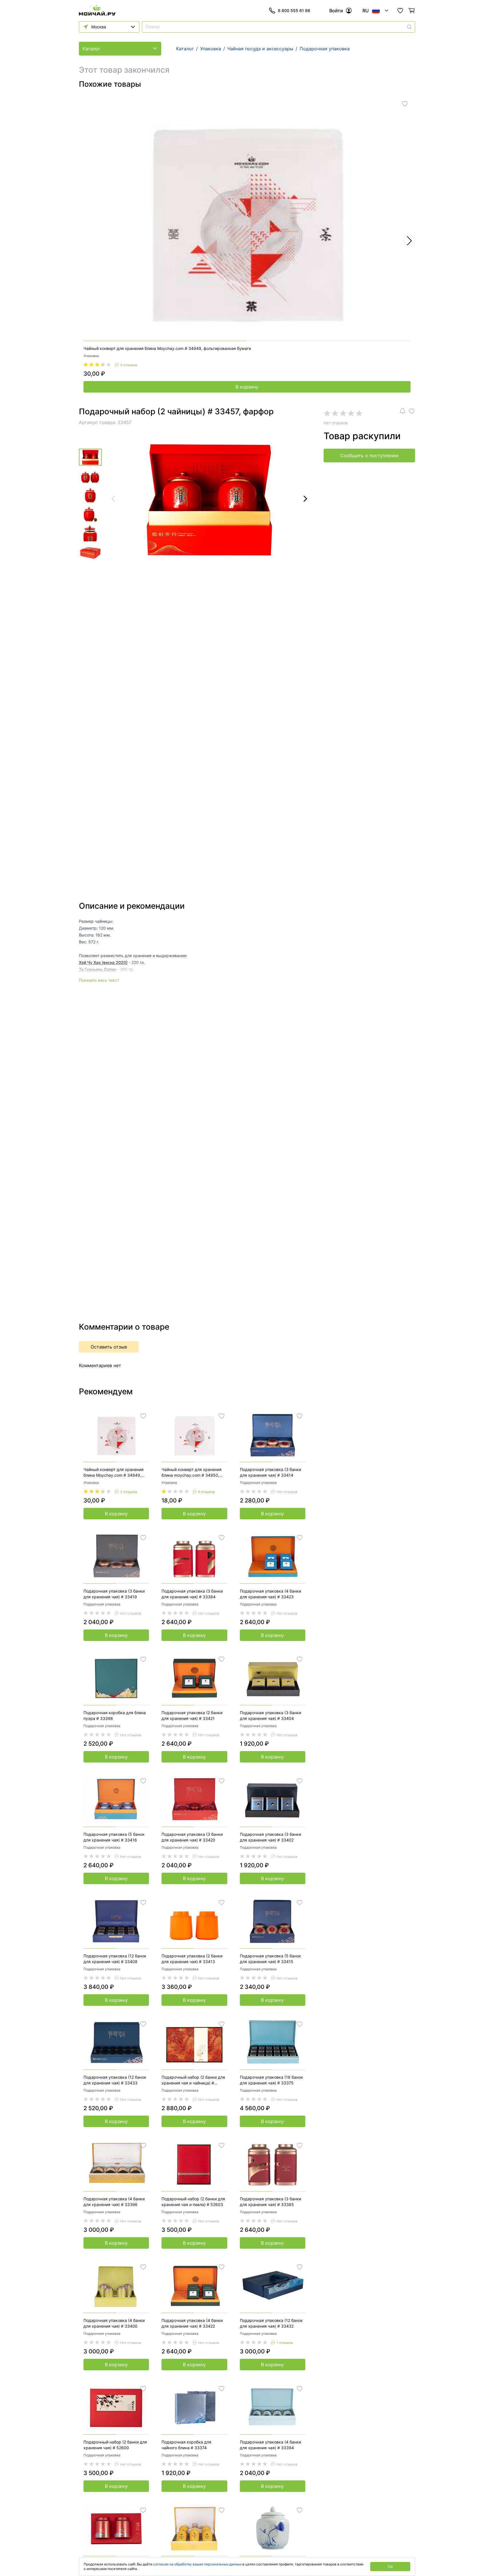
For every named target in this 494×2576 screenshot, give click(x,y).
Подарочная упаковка (258, 1483)
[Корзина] (412, 11)
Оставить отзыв (109, 1347)
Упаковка (91, 356)
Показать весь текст (99, 980)
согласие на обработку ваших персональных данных (197, 2564)
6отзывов (207, 1492)
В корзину (247, 387)
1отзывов (285, 2343)
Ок (390, 2566)
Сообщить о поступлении (369, 456)
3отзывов (129, 365)
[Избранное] (400, 11)
